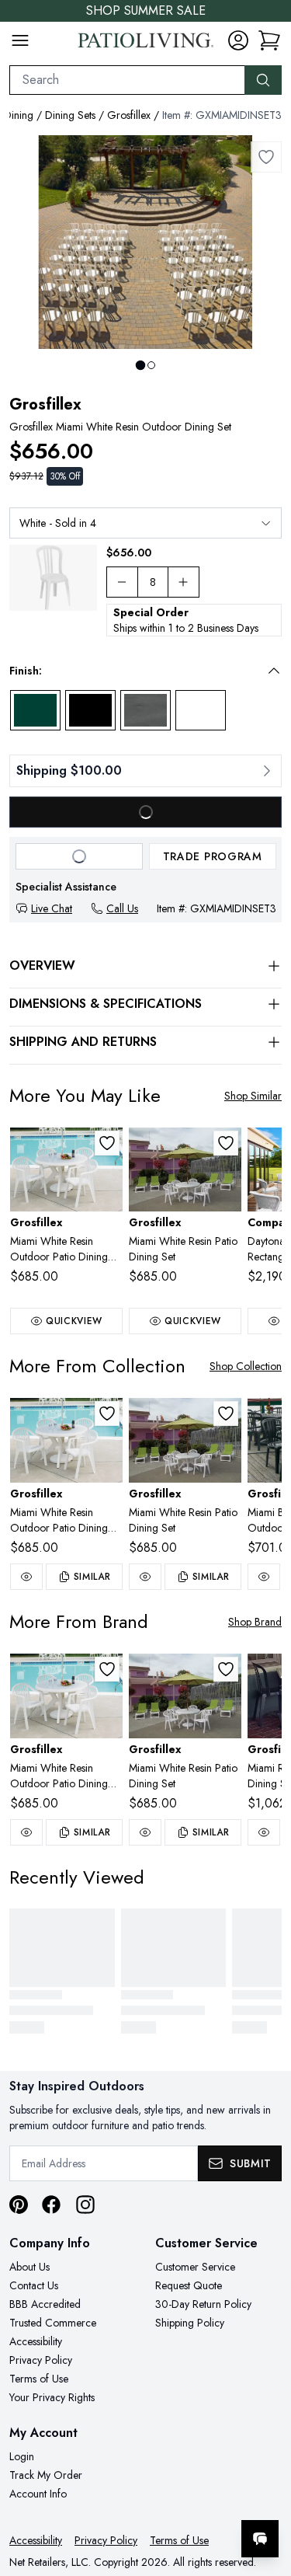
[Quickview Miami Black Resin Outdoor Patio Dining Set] (264, 1577)
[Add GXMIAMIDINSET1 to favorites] (226, 1143)
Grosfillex (129, 115)
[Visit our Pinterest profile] (19, 2205)
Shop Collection (246, 1366)
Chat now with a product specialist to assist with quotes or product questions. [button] (173, 2498)
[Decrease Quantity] (122, 582)
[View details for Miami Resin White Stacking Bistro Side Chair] (53, 578)
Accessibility (36, 2341)
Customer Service (195, 2267)
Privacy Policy (41, 2360)
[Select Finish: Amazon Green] (35, 710)
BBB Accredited (45, 2304)
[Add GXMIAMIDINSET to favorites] (107, 1143)
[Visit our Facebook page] (51, 2205)
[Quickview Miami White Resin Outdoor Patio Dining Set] (26, 1577)
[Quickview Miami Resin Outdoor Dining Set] (264, 1832)
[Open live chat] (260, 2539)
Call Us (122, 908)
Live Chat (52, 908)
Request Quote (189, 2285)
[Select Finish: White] (201, 710)
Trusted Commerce (53, 2323)
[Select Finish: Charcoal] (145, 710)
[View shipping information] (145, 771)
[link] (269, 40)
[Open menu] (20, 40)
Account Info (38, 2494)
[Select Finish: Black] (90, 710)
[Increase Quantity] (184, 582)
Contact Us (34, 2285)
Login (22, 2456)
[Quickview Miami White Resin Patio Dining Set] (145, 1577)
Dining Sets (70, 115)
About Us (29, 2267)
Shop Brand (255, 1622)
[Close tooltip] (266, 2491)
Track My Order (46, 2475)
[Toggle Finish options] (274, 671)
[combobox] (127, 80)
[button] (135, 671)
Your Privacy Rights (52, 2397)
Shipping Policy (190, 2323)
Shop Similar (253, 1096)
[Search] (263, 80)
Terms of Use (39, 2379)
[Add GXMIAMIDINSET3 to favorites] (266, 157)
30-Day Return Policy (203, 2304)
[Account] (238, 40)
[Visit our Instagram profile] (85, 2205)
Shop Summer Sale (146, 10)
